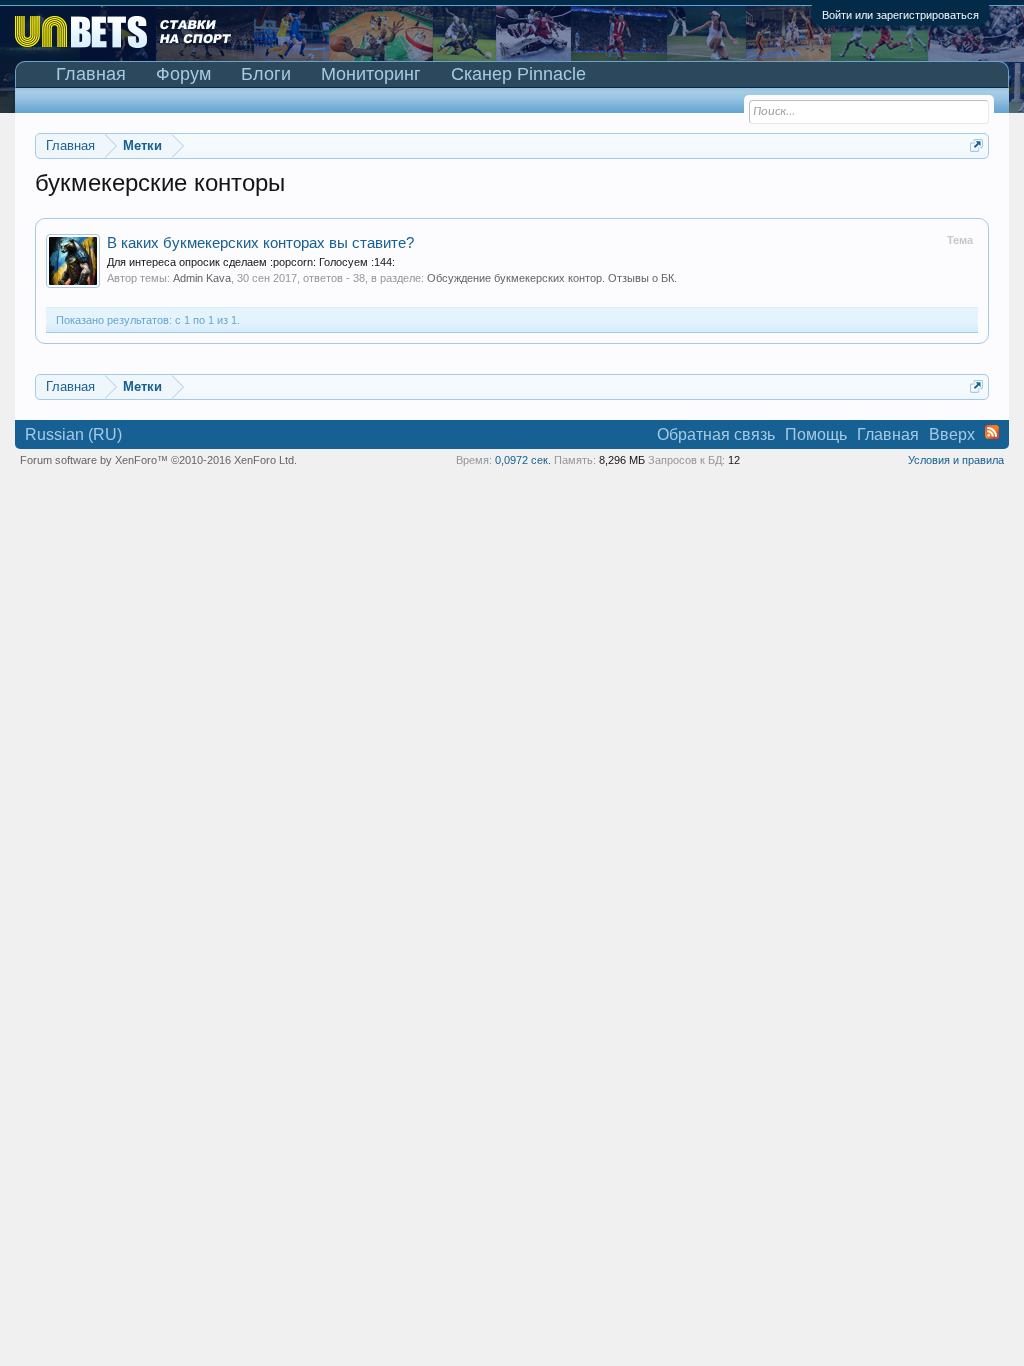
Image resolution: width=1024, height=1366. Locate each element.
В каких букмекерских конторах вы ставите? (260, 243)
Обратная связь (716, 434)
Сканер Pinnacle (518, 74)
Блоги (266, 74)
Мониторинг (371, 74)
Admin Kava (202, 278)
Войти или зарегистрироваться (900, 15)
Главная (91, 74)
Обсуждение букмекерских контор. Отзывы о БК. (552, 278)
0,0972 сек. (523, 460)
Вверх (952, 434)
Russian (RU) (73, 434)
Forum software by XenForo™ (158, 460)
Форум (183, 74)
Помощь (816, 434)
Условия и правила (956, 460)
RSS (992, 432)
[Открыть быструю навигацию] (976, 145)
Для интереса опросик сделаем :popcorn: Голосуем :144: (251, 262)
